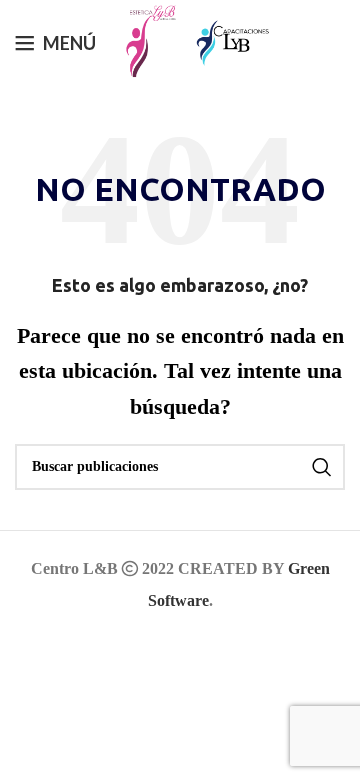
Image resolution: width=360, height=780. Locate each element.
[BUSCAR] (322, 467)
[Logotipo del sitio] (146, 40)
